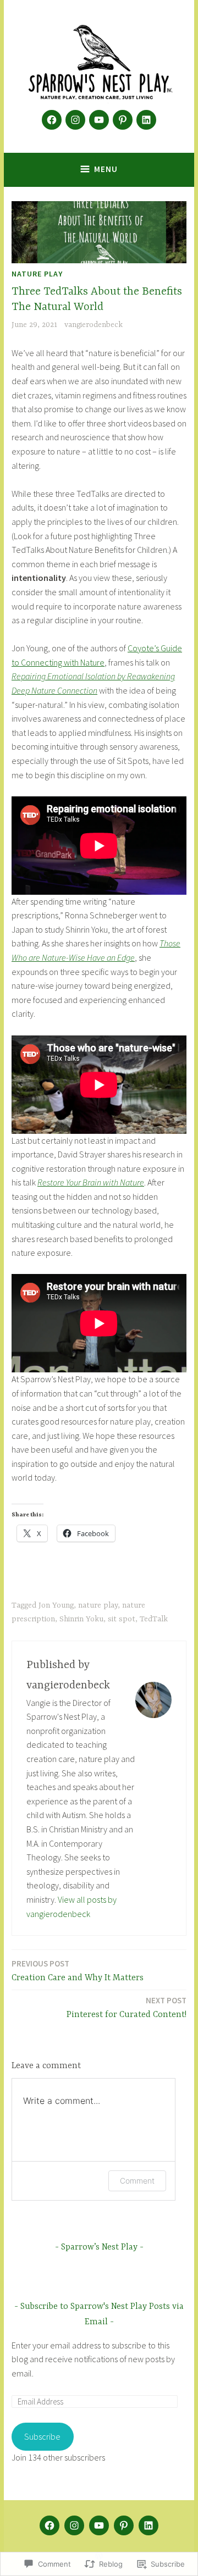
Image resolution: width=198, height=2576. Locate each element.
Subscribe (42, 2436)
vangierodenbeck (94, 325)
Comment (137, 2181)
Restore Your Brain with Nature (91, 1182)
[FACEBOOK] (50, 2525)
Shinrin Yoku (81, 1619)
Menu (106, 169)
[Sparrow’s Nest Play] (75, 120)
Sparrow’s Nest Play (99, 2247)
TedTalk (154, 1619)
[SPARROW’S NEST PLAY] (74, 2525)
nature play (37, 274)
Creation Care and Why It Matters (78, 1971)
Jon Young (56, 1605)
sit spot (122, 1619)
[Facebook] (52, 120)
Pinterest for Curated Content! (127, 2007)
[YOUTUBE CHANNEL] (99, 2525)
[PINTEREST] (124, 2525)
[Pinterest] (123, 120)
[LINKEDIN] (148, 2525)
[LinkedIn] (146, 120)
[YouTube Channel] (99, 120)
